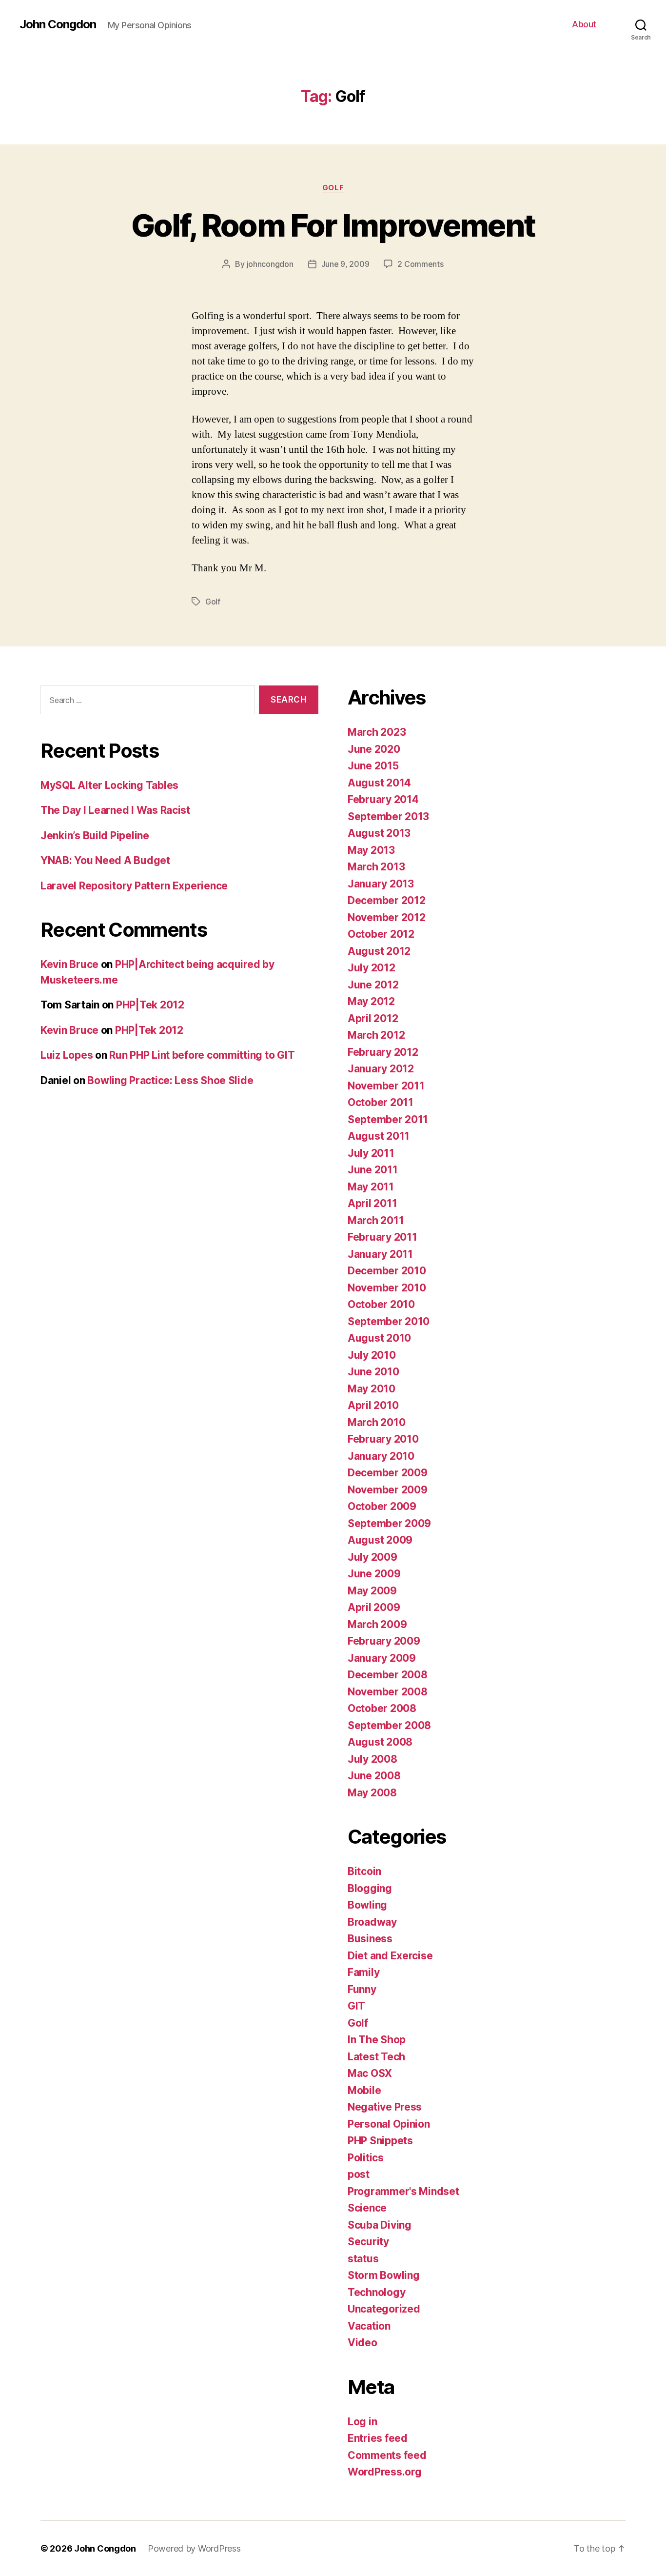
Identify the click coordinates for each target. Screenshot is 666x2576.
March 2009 (377, 1624)
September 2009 (389, 1523)
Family (363, 1972)
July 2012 (372, 968)
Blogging (370, 1888)
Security (368, 2242)
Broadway (372, 1922)
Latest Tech (376, 2057)
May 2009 (372, 1591)
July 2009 (372, 1557)
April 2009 (374, 1607)
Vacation (369, 2326)
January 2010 (381, 1456)
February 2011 (382, 1237)
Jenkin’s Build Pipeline (95, 835)
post (359, 2174)
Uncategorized (384, 2309)
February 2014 (383, 799)
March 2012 (376, 1035)
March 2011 (376, 1220)
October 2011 (381, 1102)
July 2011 (371, 1153)
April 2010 (373, 1405)
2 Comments (420, 264)
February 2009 (384, 1641)
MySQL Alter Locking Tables (109, 785)
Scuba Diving (380, 2225)
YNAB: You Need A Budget (105, 860)
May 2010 (372, 1389)
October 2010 (381, 1304)
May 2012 (371, 1001)
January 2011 (380, 1254)
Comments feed (387, 2455)
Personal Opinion (389, 2124)
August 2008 (380, 1742)
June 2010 (373, 1372)
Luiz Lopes (67, 1055)
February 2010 (383, 1439)
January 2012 (381, 1069)
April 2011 (372, 1203)
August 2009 (380, 1540)
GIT (356, 2006)
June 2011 (373, 1170)
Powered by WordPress (194, 2548)
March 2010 (376, 1422)
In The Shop (377, 2040)
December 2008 (388, 1675)
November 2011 (386, 1086)
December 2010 (387, 1271)
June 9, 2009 (345, 264)
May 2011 (371, 1187)
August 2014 (379, 783)
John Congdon (58, 24)
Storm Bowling (384, 2275)
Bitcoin (364, 1871)
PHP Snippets (380, 2141)
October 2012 (381, 934)
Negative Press (385, 2107)
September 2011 (388, 1119)
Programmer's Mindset (403, 2191)
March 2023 (377, 732)
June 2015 (373, 766)
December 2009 (388, 1473)
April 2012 (373, 1018)
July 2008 (372, 1759)
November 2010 (387, 1288)
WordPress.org (385, 2472)
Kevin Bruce (69, 964)
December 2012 (387, 900)
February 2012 (383, 1052)
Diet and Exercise (390, 1956)
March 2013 (376, 867)
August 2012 (379, 951)
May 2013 (371, 850)
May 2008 (372, 1793)
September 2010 (389, 1321)
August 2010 (379, 1338)
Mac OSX (370, 2073)
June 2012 (373, 985)
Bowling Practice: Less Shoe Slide (170, 1080)
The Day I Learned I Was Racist (115, 810)
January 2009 (382, 1658)
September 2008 (389, 1725)
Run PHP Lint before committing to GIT (202, 1055)
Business (370, 1939)
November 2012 (387, 917)
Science (367, 2208)
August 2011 (379, 1136)
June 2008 (374, 1776)
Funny (362, 1989)
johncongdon (270, 264)
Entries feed (378, 2438)
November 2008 (388, 1692)
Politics (366, 2158)
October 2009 (382, 1506)
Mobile (364, 2090)
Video (362, 2343)
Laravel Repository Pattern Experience (134, 886)
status (363, 2259)
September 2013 (388, 816)
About (584, 24)
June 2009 (374, 1574)
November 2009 (388, 1490)
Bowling (367, 1905)
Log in (362, 2422)
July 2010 (372, 1355)
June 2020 (374, 749)
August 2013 (379, 833)
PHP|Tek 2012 (150, 1005)
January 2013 (381, 884)
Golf (333, 188)
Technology (376, 2292)
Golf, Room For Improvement (333, 225)
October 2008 (382, 1708)
